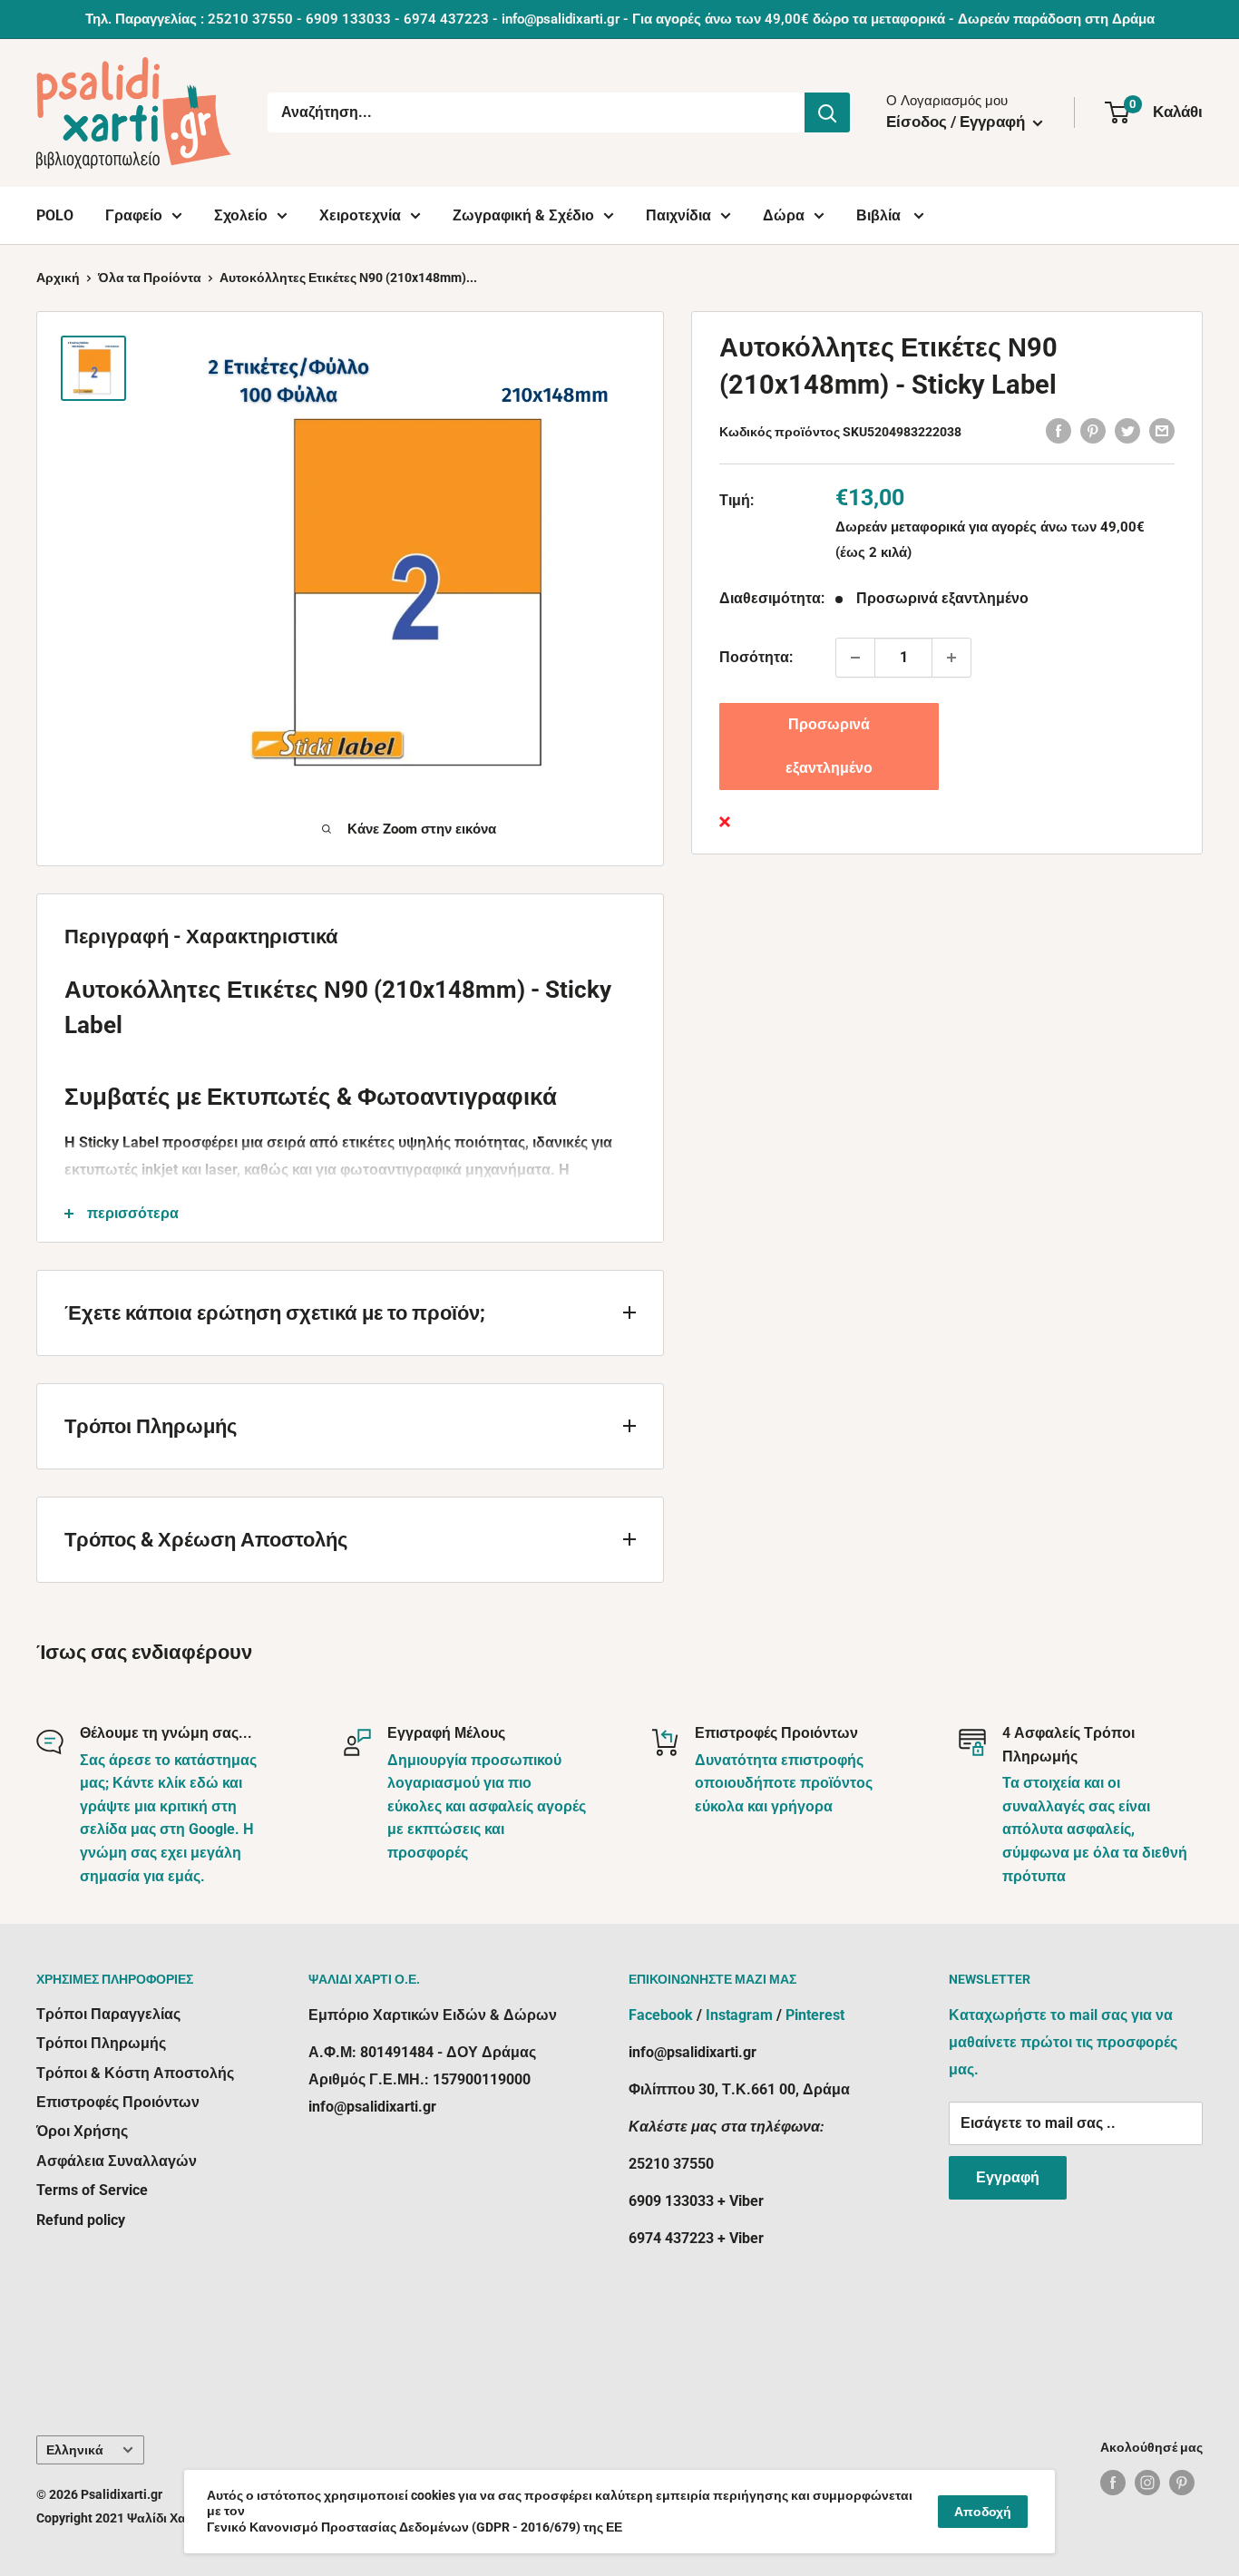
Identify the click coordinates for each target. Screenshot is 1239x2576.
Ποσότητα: (756, 657)
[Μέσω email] (1162, 430)
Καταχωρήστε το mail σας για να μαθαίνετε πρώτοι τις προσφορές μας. (1063, 2042)
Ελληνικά (75, 2450)
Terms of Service (92, 2190)
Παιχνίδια (678, 215)
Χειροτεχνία (360, 215)
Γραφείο (134, 215)
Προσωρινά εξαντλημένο (829, 746)
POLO (55, 215)
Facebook (661, 2015)
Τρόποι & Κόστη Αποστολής (135, 2073)
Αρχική (58, 278)
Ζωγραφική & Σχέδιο (523, 215)
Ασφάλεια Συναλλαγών (117, 2161)
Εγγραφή (1008, 2177)
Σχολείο (241, 215)
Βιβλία (880, 215)
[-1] (855, 658)
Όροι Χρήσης (82, 2131)
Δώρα (784, 215)
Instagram (739, 2015)
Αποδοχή (983, 2512)
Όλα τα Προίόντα (150, 278)
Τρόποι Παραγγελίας (108, 2014)
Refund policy (81, 2220)
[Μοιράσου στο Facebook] (1059, 430)
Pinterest (815, 2015)
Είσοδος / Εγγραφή (957, 122)
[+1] (951, 658)
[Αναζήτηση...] (827, 112)
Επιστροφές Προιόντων (118, 2102)
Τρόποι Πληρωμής (101, 2043)
